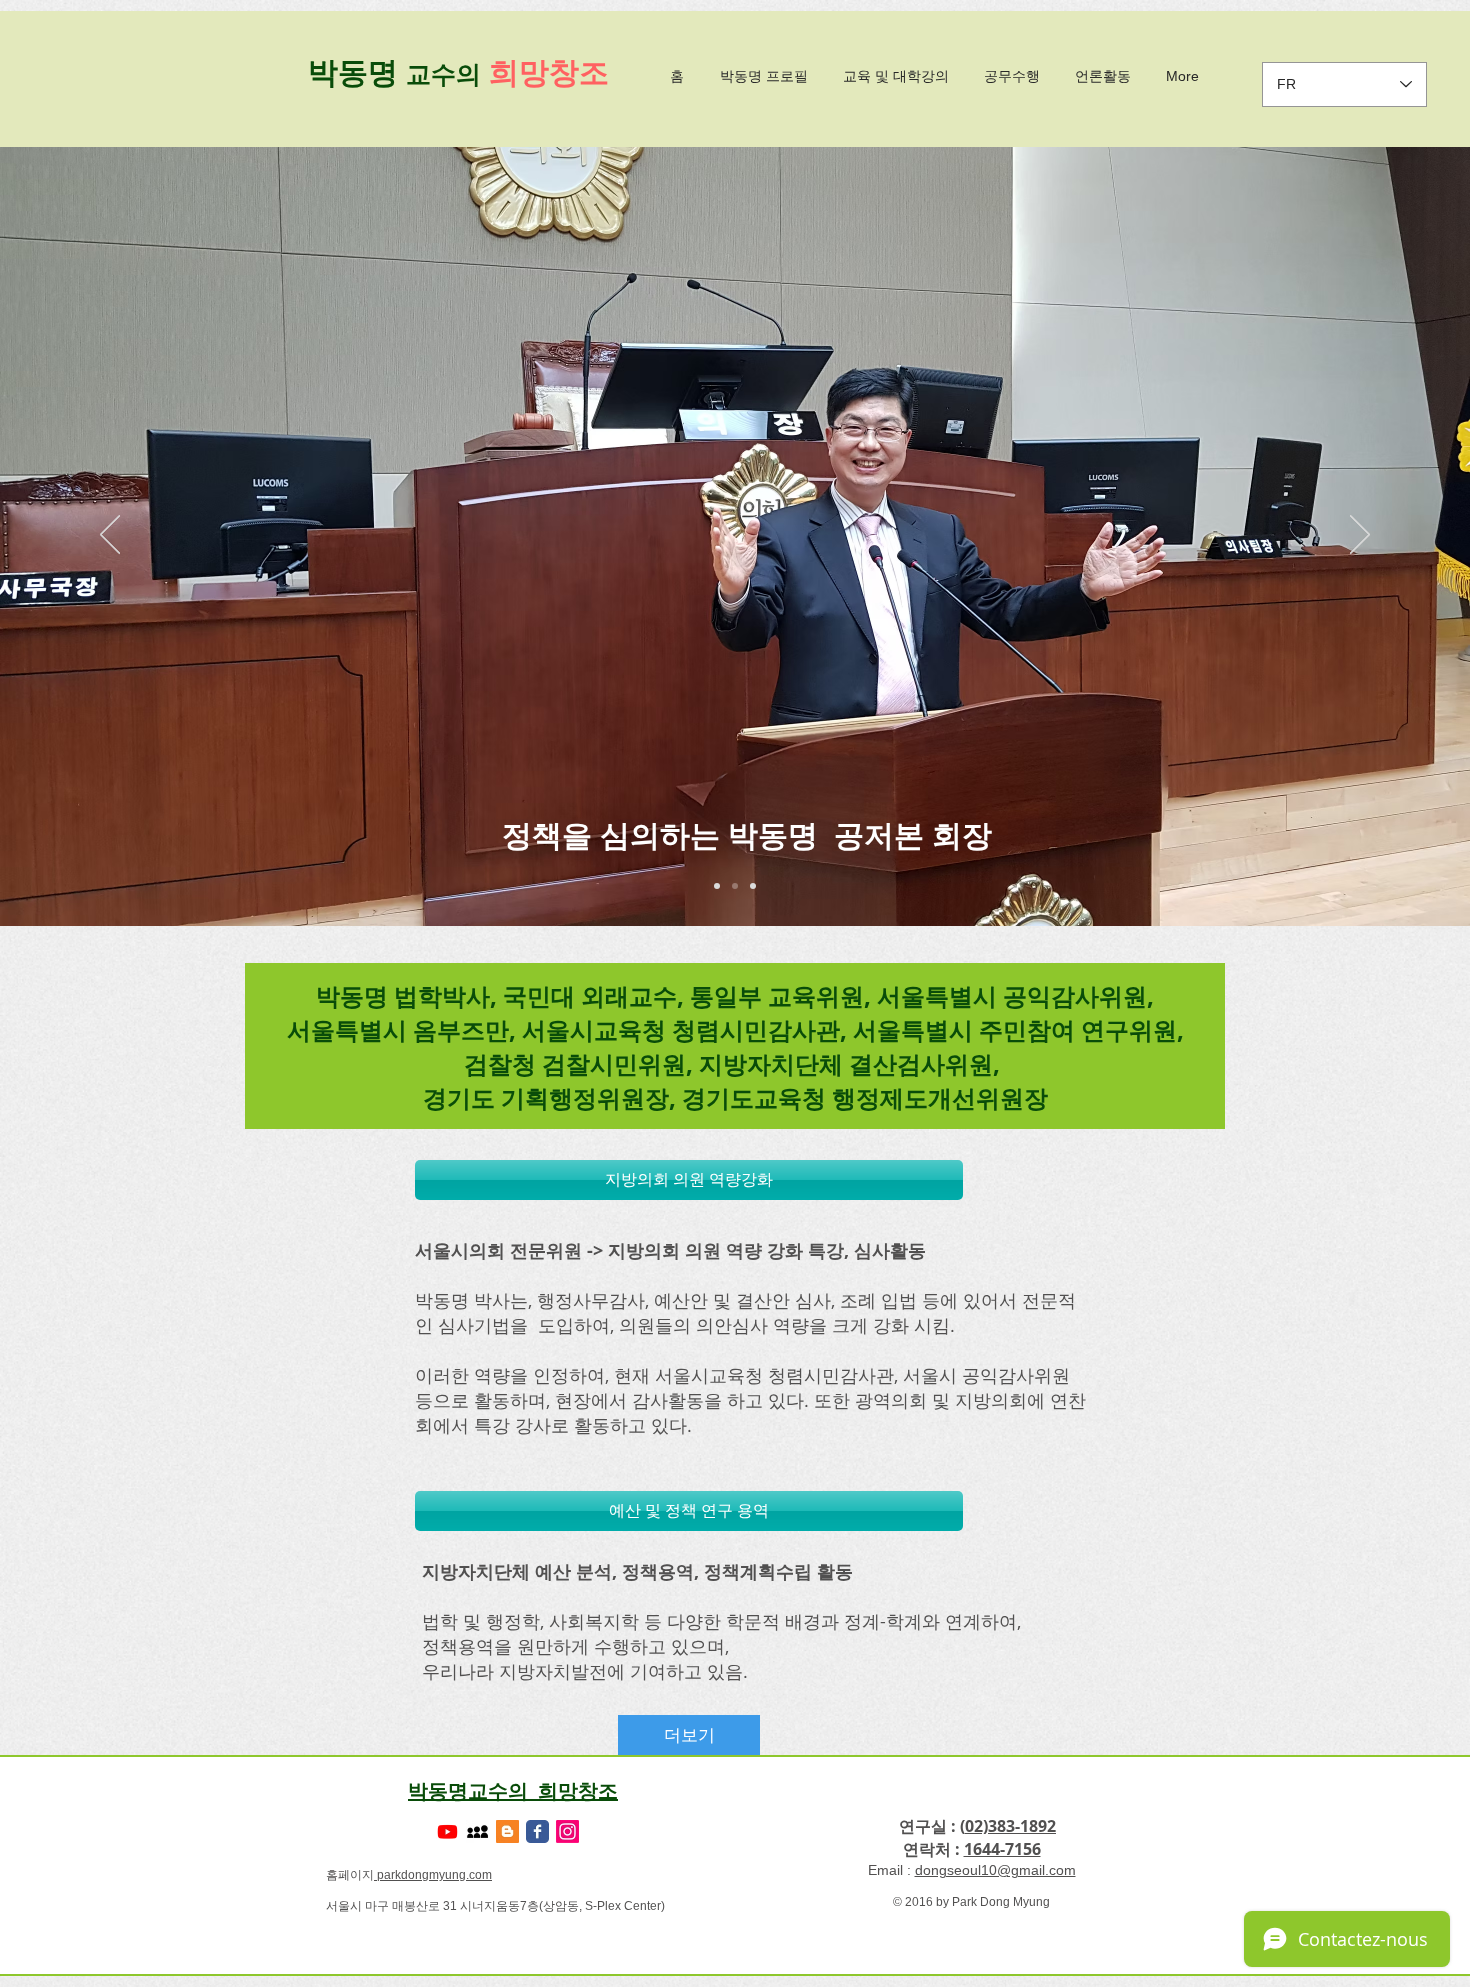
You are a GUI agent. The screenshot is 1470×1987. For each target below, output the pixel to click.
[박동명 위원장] (717, 886)
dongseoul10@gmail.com (995, 1870)
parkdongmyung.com (433, 1875)
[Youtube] (447, 1831)
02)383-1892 (1010, 1826)
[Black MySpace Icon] (477, 1831)
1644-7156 (1002, 1849)
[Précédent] (110, 536)
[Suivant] (1360, 536)
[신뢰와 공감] (753, 886)
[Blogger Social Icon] (507, 1831)
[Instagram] (567, 1831)
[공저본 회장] (735, 886)
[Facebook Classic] (537, 1831)
